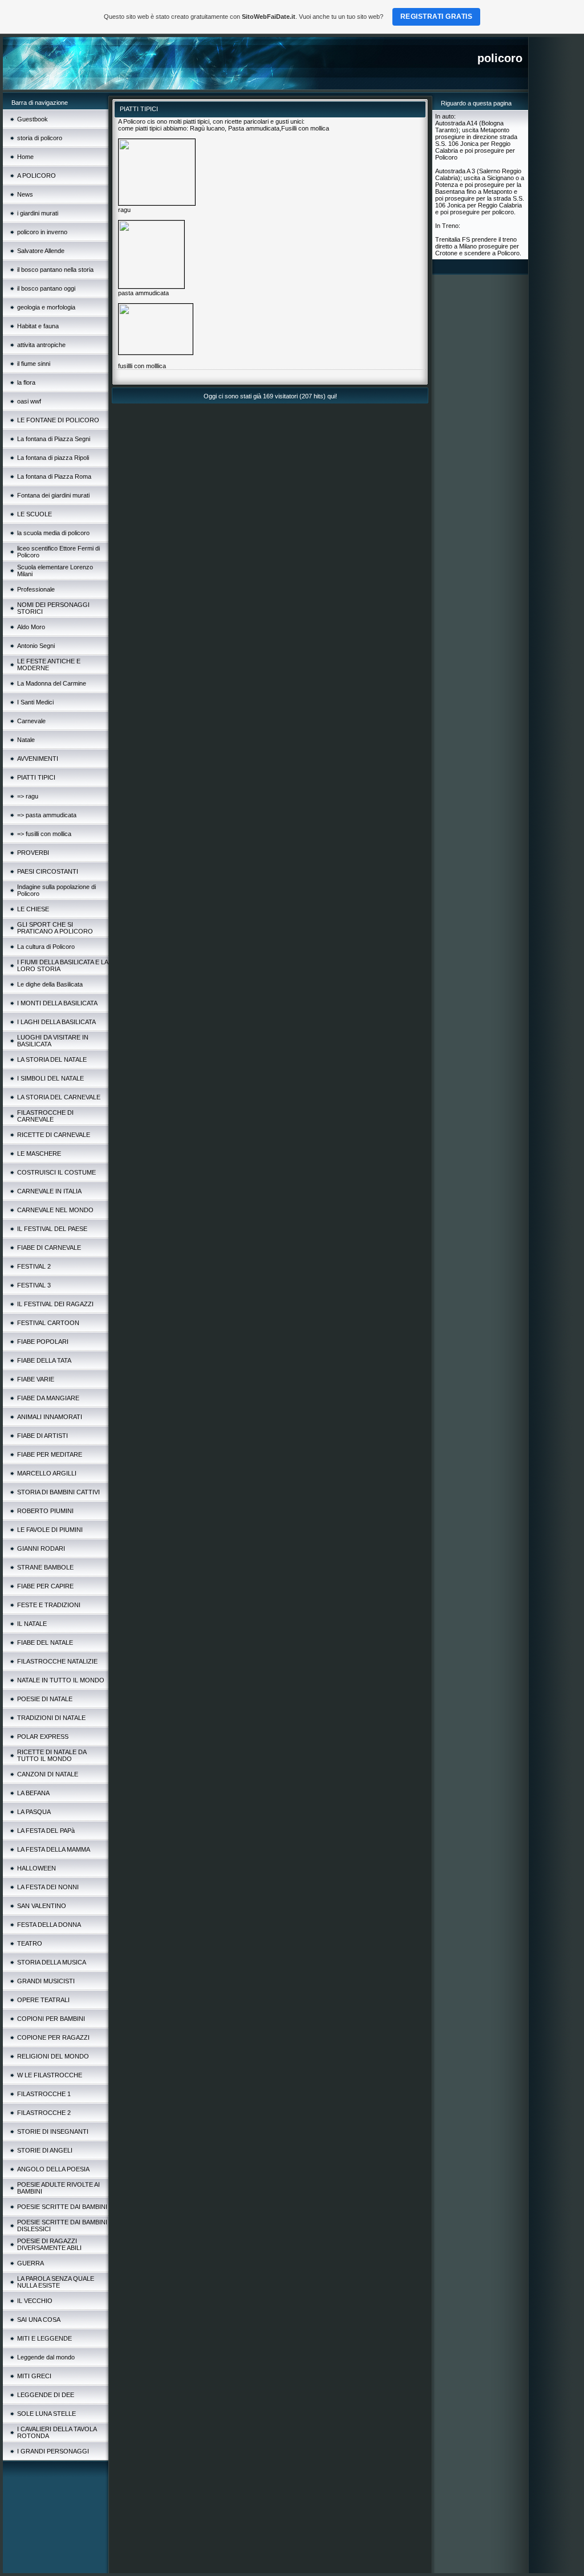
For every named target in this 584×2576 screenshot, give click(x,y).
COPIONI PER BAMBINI (51, 2019)
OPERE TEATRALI (43, 2000)
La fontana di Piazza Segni (54, 439)
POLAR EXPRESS (43, 1737)
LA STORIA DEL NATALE (52, 1059)
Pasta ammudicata (254, 128)
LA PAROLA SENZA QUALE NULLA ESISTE (56, 2282)
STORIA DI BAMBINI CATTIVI (58, 1492)
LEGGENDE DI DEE (46, 2395)
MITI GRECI (34, 2376)
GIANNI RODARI (41, 1548)
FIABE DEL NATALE (45, 1642)
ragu (124, 210)
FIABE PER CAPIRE (45, 1586)
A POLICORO (36, 176)
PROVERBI (33, 853)
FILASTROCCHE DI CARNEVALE (45, 1116)
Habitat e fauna (38, 326)
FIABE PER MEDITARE (50, 1454)
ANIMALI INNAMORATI (50, 1417)
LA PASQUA (34, 1812)
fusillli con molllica (142, 366)
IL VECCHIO (35, 2301)
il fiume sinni (34, 364)
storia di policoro (40, 138)
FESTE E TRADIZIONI (49, 1605)
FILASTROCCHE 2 (44, 2113)
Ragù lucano (207, 128)
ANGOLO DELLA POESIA (53, 2169)
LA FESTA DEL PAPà (46, 1831)
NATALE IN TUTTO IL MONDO (61, 1680)
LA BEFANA (33, 1793)
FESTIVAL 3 (34, 1285)
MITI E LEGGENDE (44, 2338)
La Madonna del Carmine (52, 683)
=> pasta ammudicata (47, 815)
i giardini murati (38, 213)
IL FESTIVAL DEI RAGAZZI (55, 1304)
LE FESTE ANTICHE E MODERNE (49, 665)
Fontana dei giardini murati (53, 495)
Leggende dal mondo (46, 2357)
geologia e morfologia (46, 307)
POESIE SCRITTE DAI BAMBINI (62, 2207)
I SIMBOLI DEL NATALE (50, 1078)
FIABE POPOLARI (43, 1342)
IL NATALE (32, 1624)
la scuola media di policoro (53, 533)
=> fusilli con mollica (44, 834)
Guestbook (33, 119)
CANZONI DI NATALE (48, 1774)
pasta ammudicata (143, 293)
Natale (26, 740)
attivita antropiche (41, 345)
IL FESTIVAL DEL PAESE (52, 1229)
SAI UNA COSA (39, 2320)
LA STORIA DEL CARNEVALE (59, 1097)
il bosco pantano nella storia (55, 270)
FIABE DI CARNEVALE (49, 1248)
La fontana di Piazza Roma (54, 476)
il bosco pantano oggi (46, 288)
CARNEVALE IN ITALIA (49, 1191)
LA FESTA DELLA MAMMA (54, 1849)
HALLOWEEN (36, 1868)
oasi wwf (29, 401)
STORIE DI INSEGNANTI (53, 2131)
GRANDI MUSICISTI (46, 1981)
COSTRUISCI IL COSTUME (56, 1172)
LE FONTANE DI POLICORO (58, 420)
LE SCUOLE (35, 514)
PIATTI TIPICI (36, 777)
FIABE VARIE (36, 1379)
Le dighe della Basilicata (50, 984)
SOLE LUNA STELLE (46, 2414)
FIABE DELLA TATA (44, 1360)
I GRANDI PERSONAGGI (53, 2451)
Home (25, 157)
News (25, 194)
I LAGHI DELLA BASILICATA (56, 1022)
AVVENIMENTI (38, 759)
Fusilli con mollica (305, 128)
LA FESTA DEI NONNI (48, 1887)
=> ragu (28, 796)
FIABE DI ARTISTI (42, 1436)
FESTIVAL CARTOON (48, 1323)
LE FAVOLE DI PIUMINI (50, 1530)
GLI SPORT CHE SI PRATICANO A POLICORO (55, 928)
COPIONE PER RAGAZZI (53, 2037)
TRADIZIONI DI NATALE (51, 1718)
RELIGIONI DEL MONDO (53, 2056)
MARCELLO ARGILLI (47, 1473)
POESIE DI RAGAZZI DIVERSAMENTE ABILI (49, 2244)
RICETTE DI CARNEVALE (54, 1135)
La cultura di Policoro (46, 947)
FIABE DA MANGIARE (48, 1398)
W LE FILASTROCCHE (50, 2075)
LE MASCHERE (39, 1154)
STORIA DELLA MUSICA (52, 1962)
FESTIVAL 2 (34, 1266)
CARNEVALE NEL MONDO (55, 1210)
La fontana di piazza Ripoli (53, 458)
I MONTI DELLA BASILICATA (57, 1003)
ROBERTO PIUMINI (45, 1511)
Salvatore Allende (41, 251)
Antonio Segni (36, 646)
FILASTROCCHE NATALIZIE (57, 1661)
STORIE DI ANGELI (45, 2150)
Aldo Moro (31, 627)
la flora (26, 382)
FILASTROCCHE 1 (44, 2094)
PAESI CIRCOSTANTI (48, 871)
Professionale (36, 589)
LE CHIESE (33, 909)
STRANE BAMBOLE (45, 1567)
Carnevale (31, 721)
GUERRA (31, 2263)
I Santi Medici (35, 702)
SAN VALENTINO (42, 1906)
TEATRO (30, 1943)
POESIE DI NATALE (45, 1699)
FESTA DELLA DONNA (49, 1925)
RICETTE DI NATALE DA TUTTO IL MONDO (52, 1755)
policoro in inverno (42, 232)
